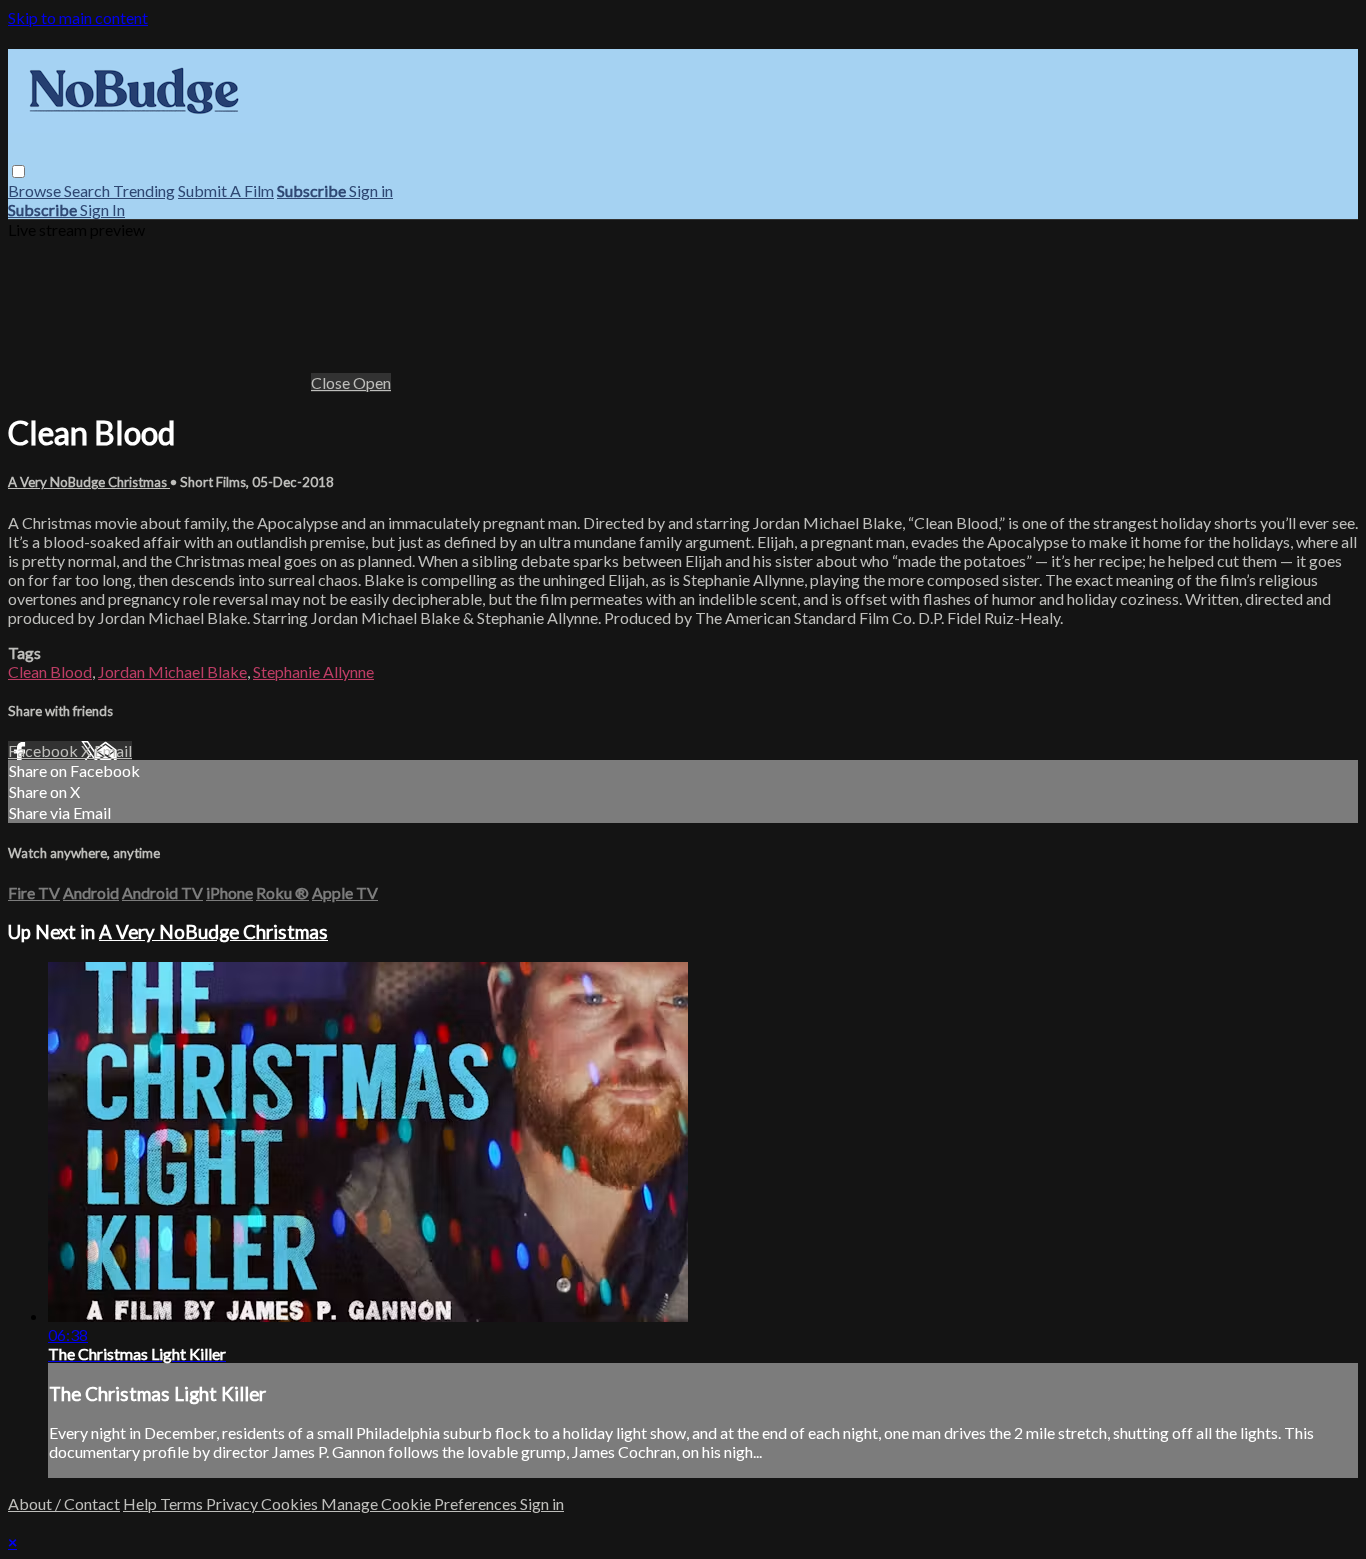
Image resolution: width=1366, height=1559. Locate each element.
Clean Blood (50, 671)
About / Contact (64, 1503)
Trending (144, 190)
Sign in (371, 190)
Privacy (233, 1503)
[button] (18, 171)
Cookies (291, 1503)
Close (332, 382)
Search (88, 190)
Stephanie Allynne (313, 671)
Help (141, 1503)
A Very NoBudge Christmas (89, 482)
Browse (36, 190)
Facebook (44, 750)
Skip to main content (78, 17)
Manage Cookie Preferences (420, 1503)
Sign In (102, 209)
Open (372, 382)
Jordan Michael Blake (172, 671)
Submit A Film (226, 190)
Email (113, 750)
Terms (183, 1503)
